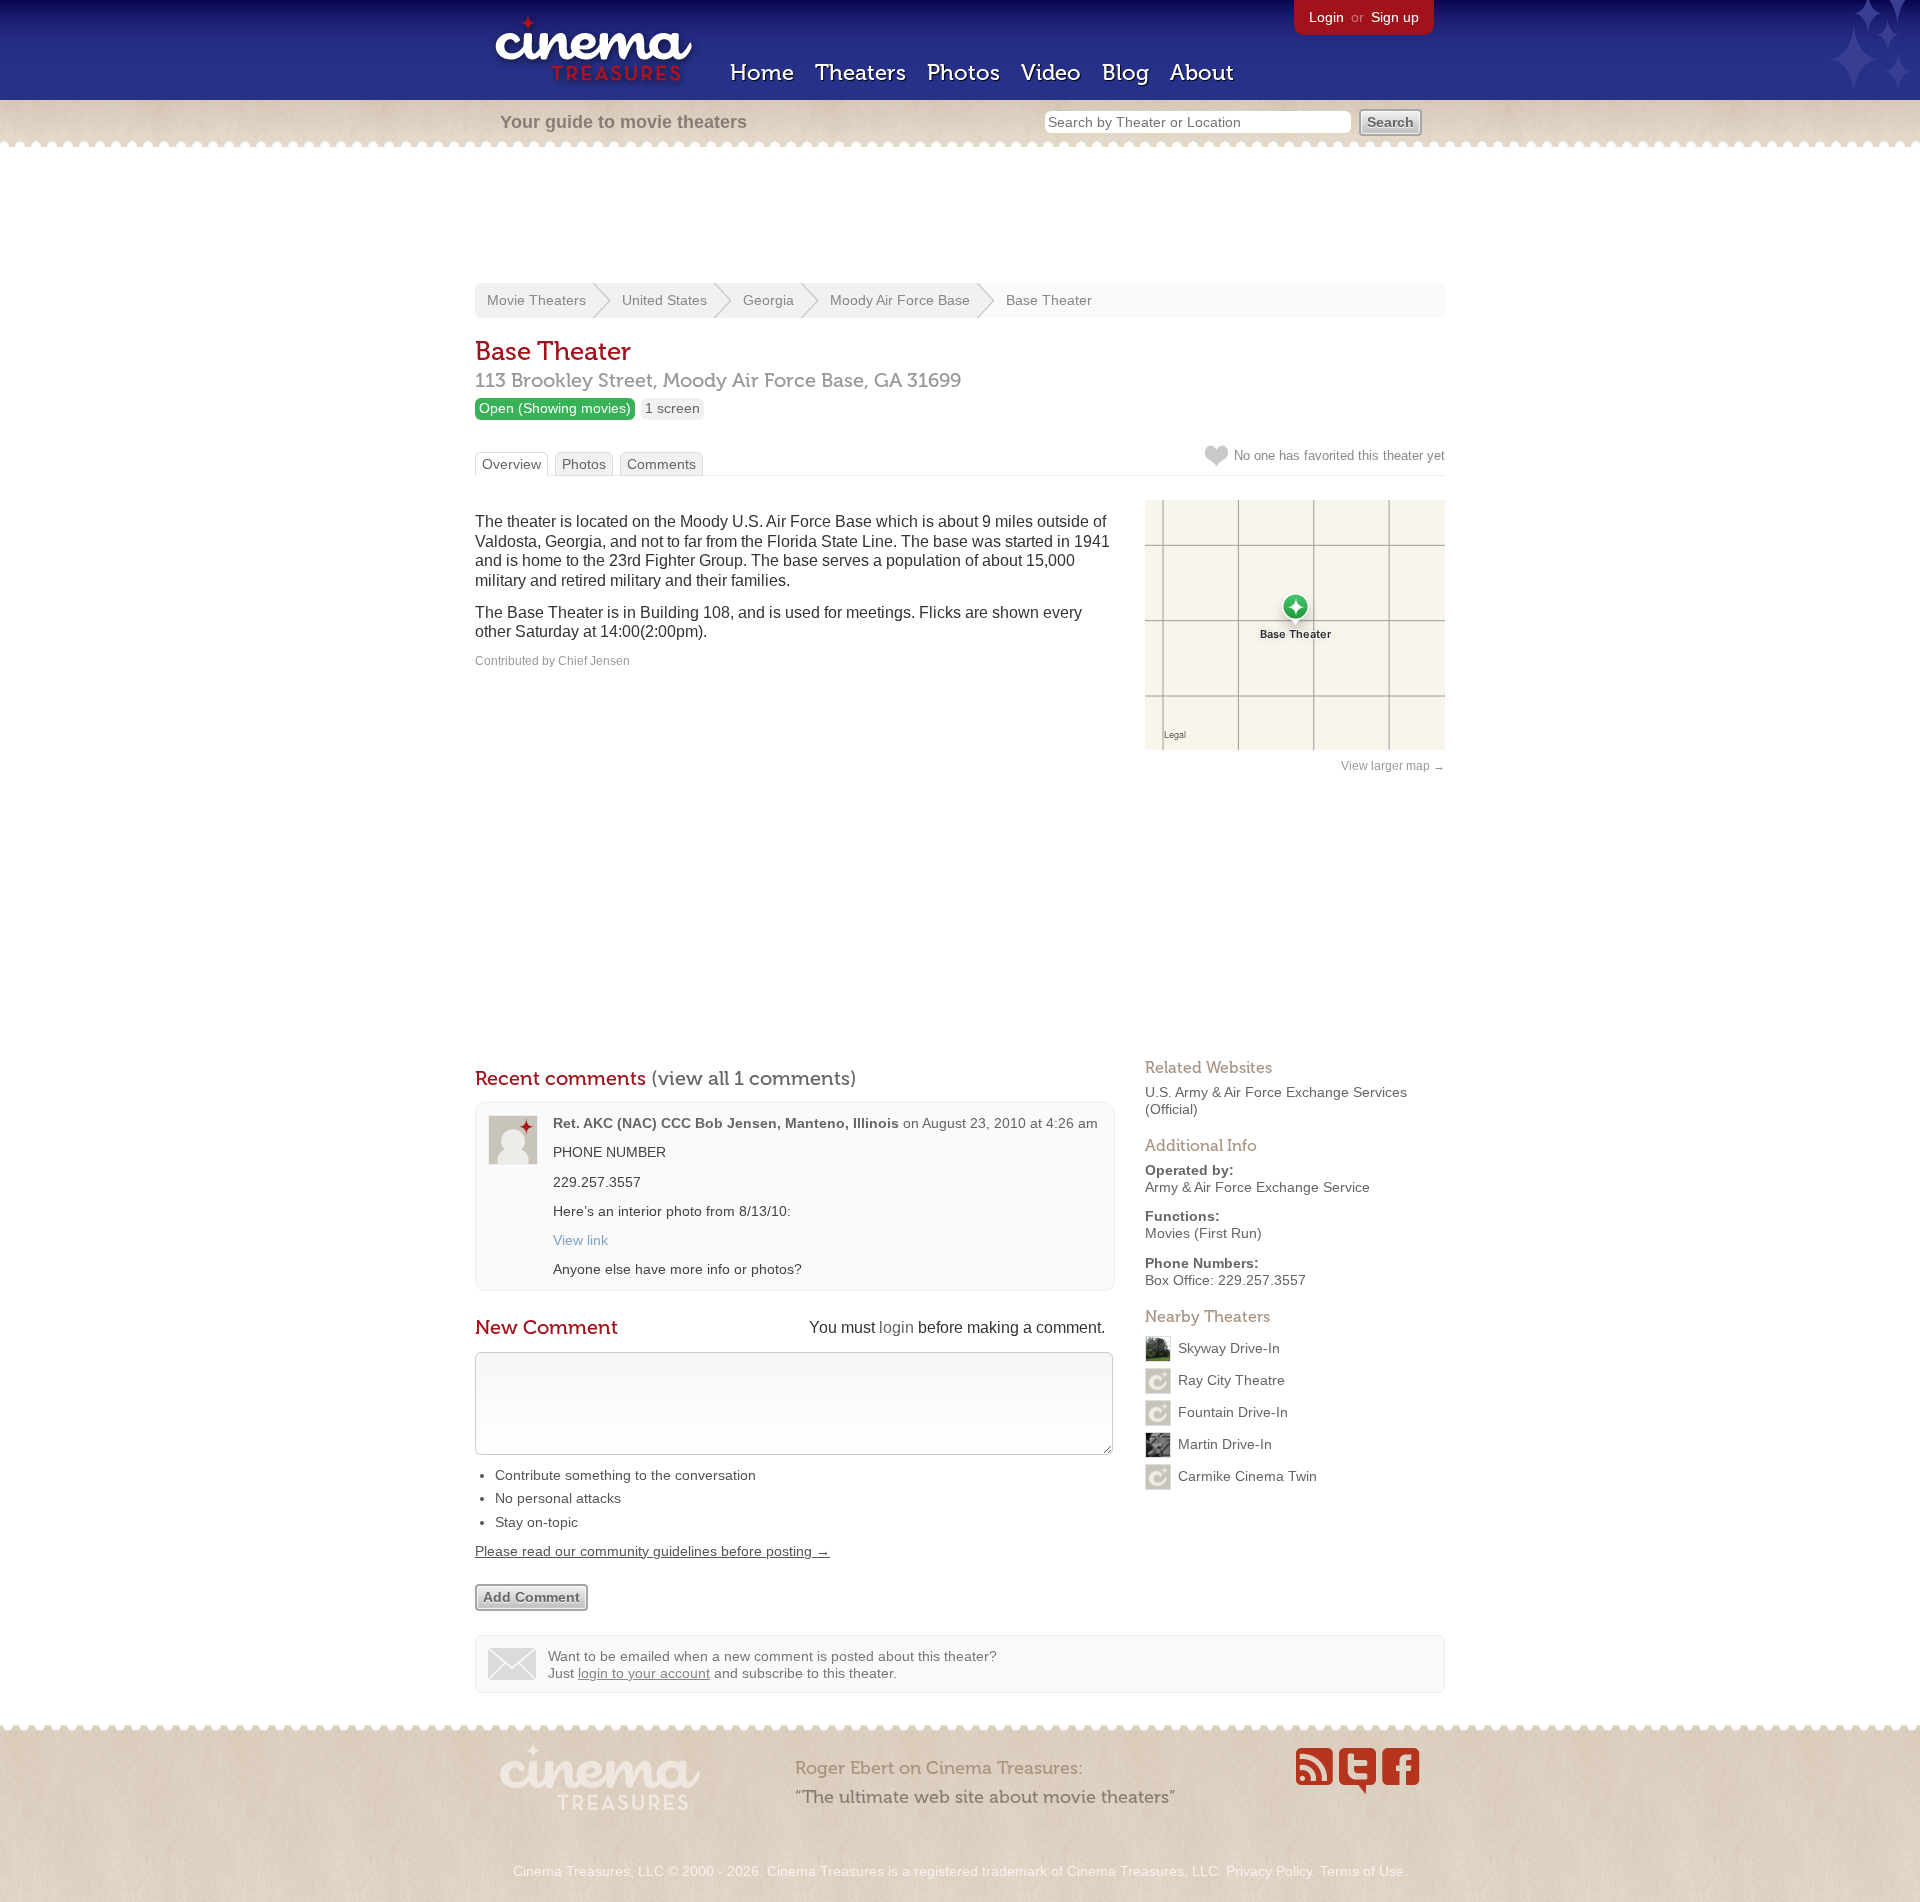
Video (1051, 72)
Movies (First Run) (1203, 1233)
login (896, 1327)
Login (1326, 17)
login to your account (644, 1673)
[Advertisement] (960, 217)
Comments (661, 464)
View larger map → (1393, 766)
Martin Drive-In (1225, 1443)
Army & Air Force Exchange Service (1257, 1187)
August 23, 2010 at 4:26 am (1010, 1123)
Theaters (860, 72)
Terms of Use (1362, 1871)
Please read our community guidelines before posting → (652, 1551)
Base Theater (1049, 300)
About (1202, 72)
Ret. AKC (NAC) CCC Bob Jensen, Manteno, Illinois (726, 1123)
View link (580, 1240)
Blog (1125, 72)
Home (762, 72)
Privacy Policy (1269, 1871)
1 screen (672, 408)
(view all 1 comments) (754, 1078)
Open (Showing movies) (555, 408)
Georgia (768, 300)
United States (664, 300)
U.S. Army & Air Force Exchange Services (1276, 1092)
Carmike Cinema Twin (1247, 1475)
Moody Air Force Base (900, 300)
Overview (511, 464)
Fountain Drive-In (1233, 1411)
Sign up (1395, 17)
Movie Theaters (536, 300)
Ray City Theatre (1231, 1379)
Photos (963, 72)
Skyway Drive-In (1229, 1347)
